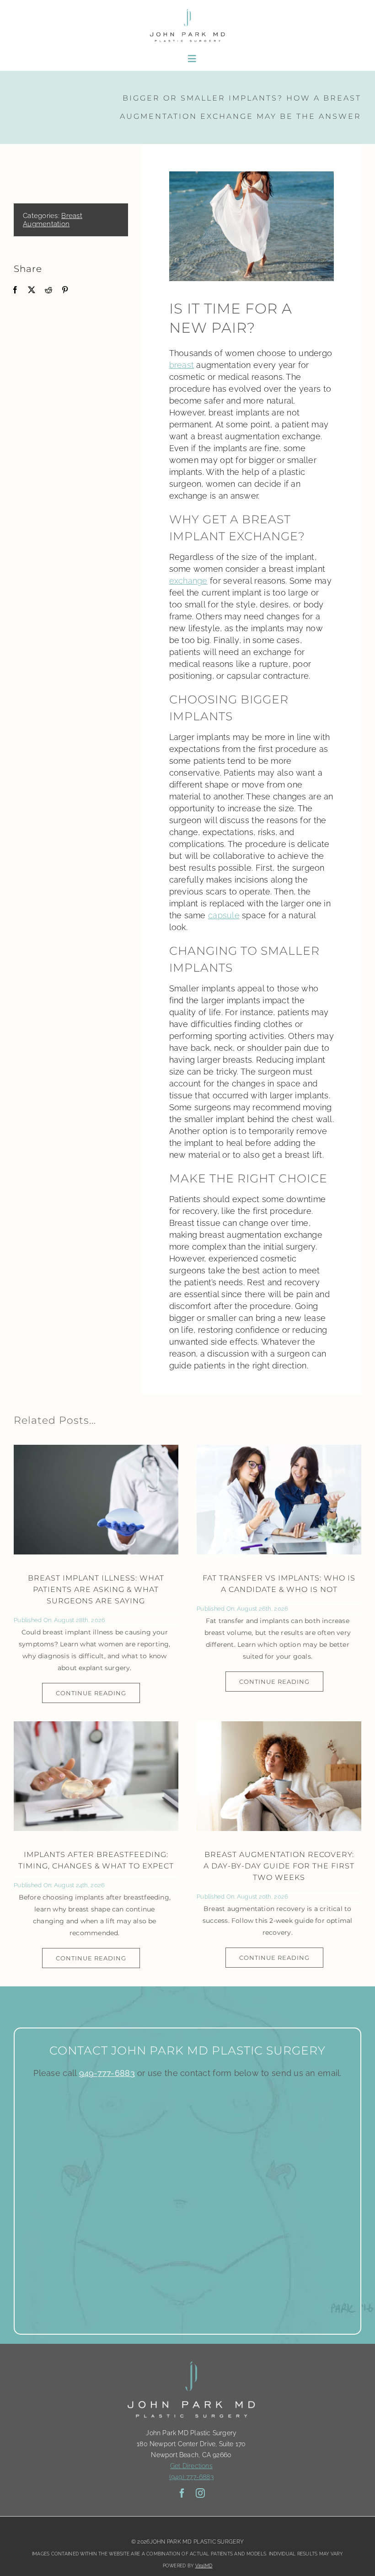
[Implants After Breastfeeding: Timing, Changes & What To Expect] (96, 1776)
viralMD (204, 2566)
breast (182, 365)
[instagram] (200, 2493)
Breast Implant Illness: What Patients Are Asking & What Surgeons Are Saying (96, 1589)
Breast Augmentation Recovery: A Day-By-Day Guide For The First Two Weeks (279, 1866)
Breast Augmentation (53, 220)
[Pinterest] (65, 290)
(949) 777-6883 (191, 2477)
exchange (188, 581)
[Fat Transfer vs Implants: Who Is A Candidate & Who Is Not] (279, 1500)
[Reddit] (48, 290)
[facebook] (182, 2493)
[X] (32, 290)
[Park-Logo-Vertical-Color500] (187, 11)
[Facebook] (15, 290)
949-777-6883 (107, 2073)
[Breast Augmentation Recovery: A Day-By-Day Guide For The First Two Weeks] (279, 1776)
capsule (224, 915)
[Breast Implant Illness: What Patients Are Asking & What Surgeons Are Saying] (96, 1500)
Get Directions (191, 2466)
